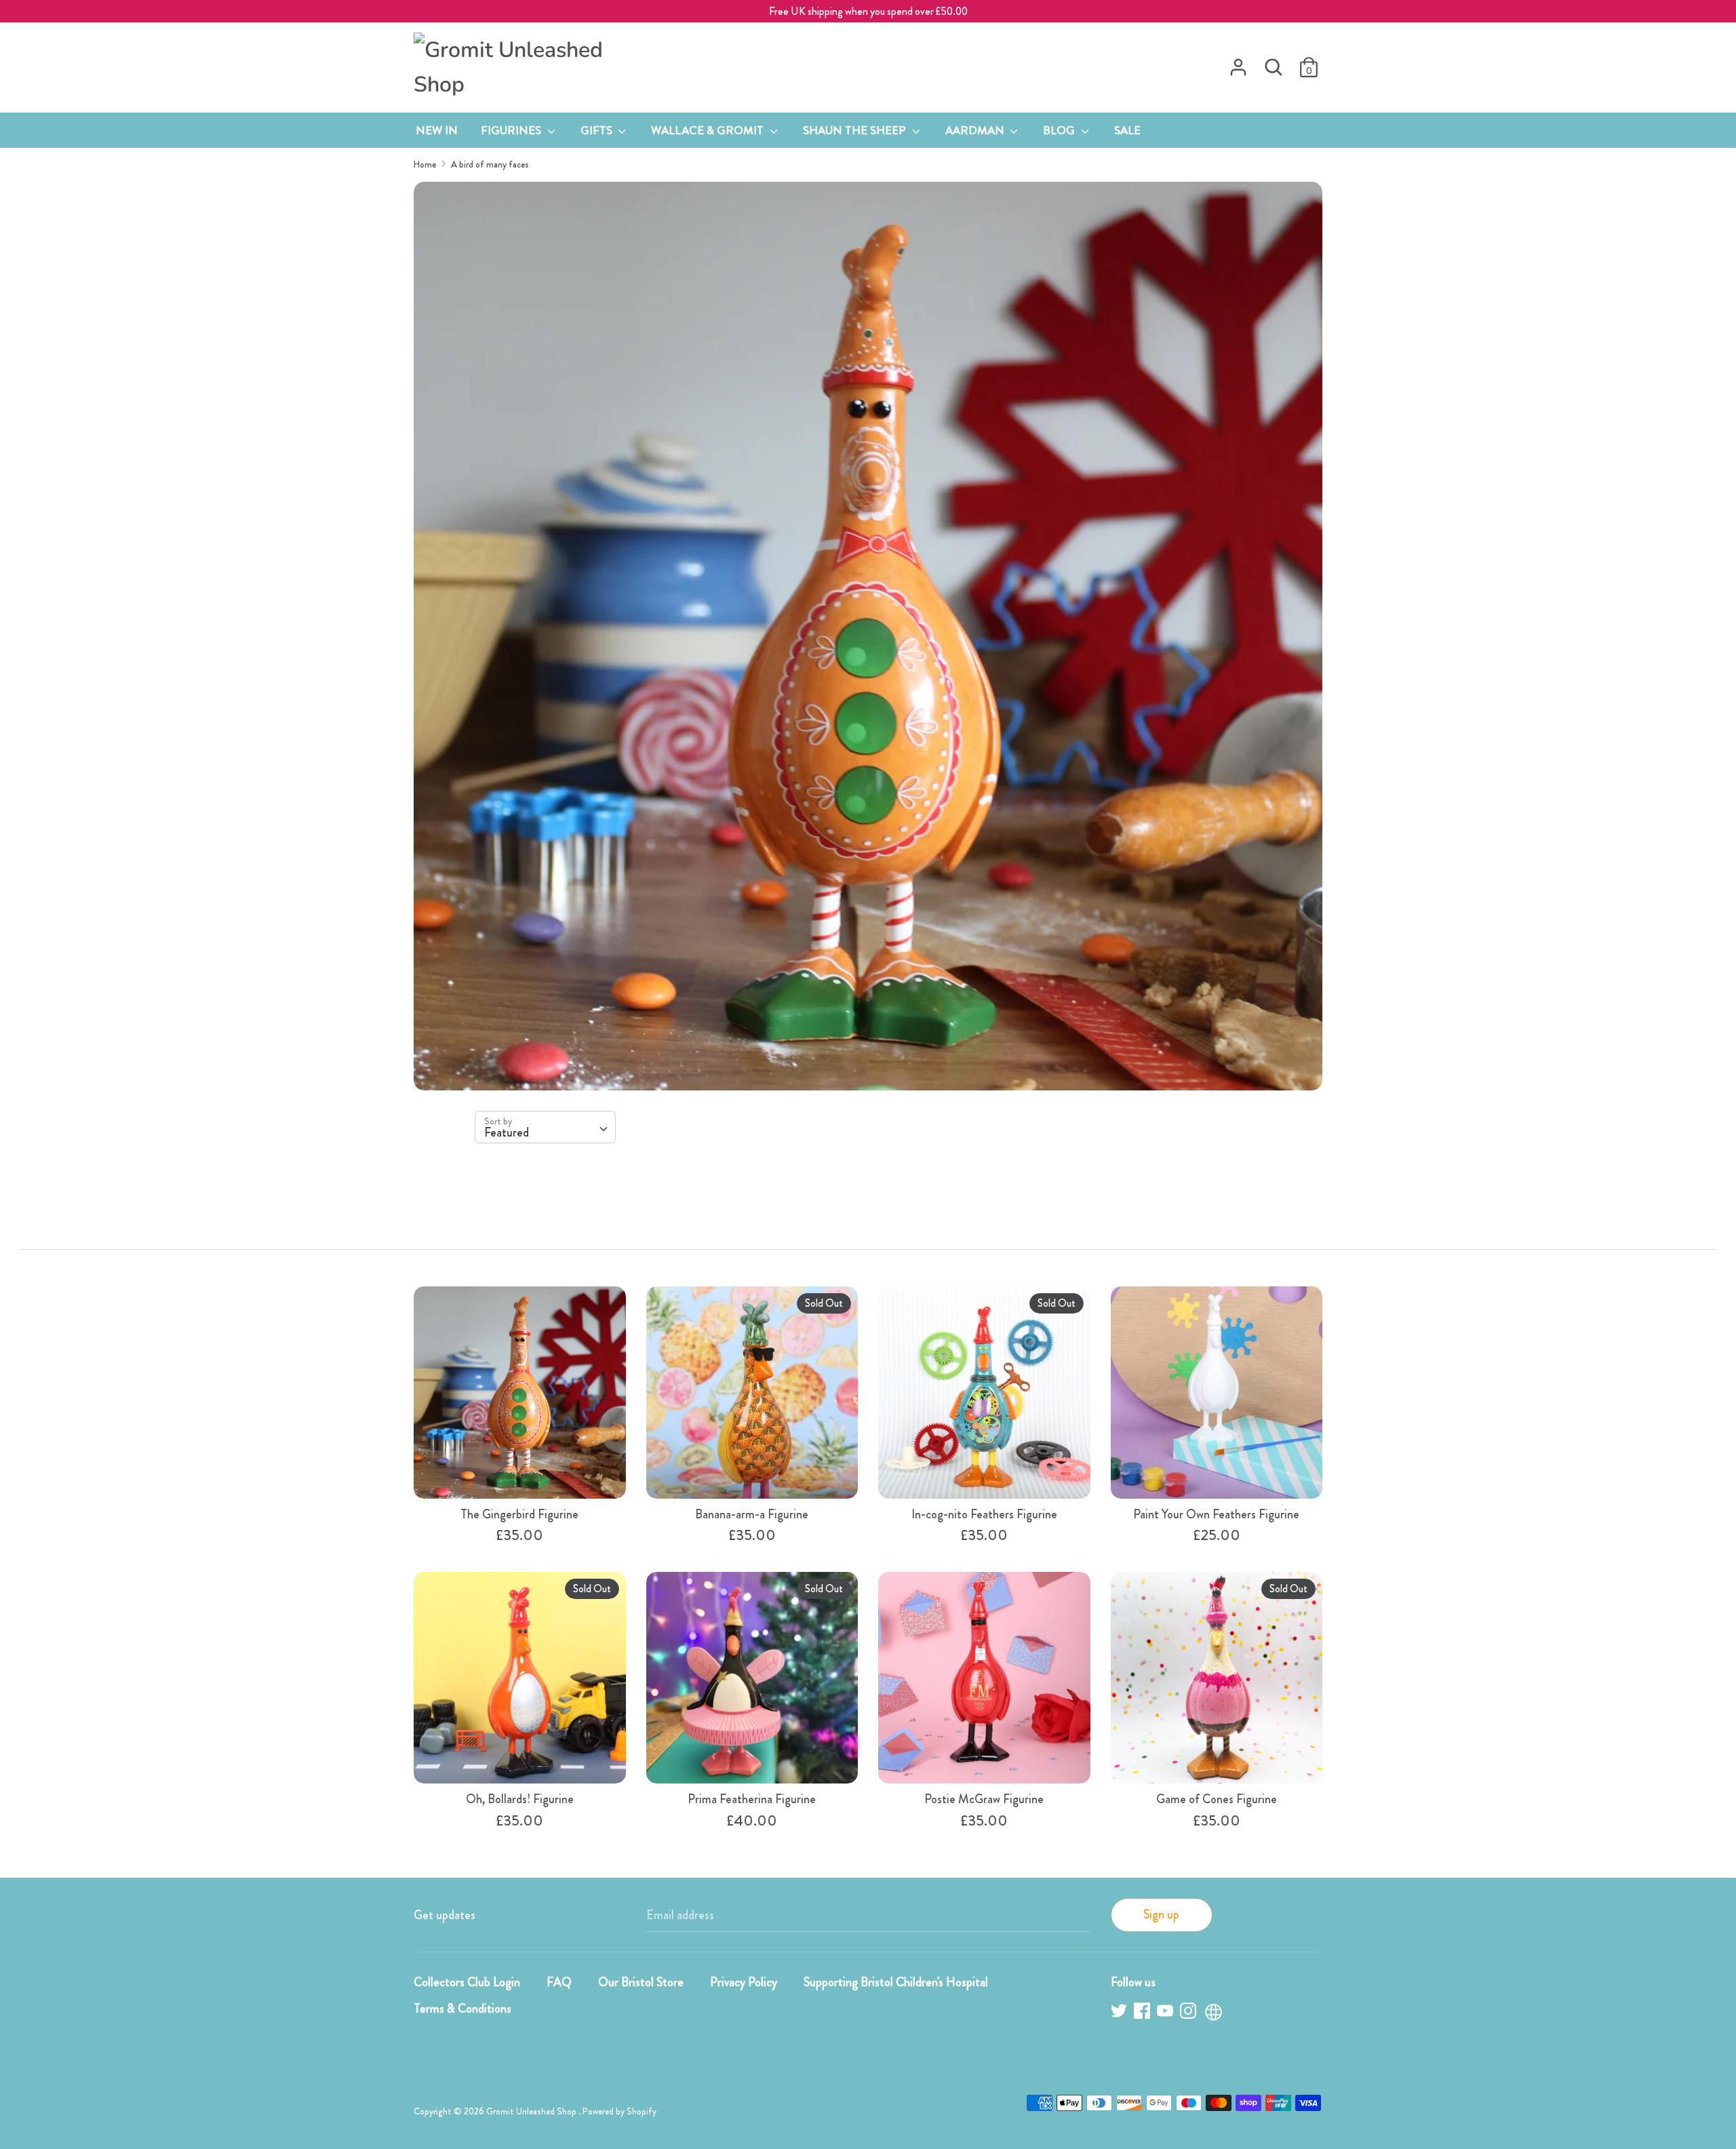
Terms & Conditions (462, 2009)
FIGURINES (512, 130)
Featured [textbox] (507, 1132)
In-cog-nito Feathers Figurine (984, 1514)
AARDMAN (976, 130)
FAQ (559, 1982)
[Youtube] (1166, 2013)
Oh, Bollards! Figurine (520, 1799)
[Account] (1238, 63)
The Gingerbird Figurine (519, 1514)
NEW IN (437, 130)
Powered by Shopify (619, 2111)
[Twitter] (1120, 2013)
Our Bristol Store (641, 1982)
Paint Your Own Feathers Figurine (1216, 1514)
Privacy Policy (744, 1982)
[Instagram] (1189, 2013)
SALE (1127, 130)
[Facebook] (1143, 2013)
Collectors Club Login (467, 1982)
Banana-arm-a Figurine (752, 1514)
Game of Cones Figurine (1217, 1799)
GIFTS (598, 130)
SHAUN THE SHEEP (856, 130)
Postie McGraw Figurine (984, 1799)
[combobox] (545, 1127)
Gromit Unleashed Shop (532, 2111)
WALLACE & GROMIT (709, 130)
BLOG (1060, 130)
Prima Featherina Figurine (752, 1799)
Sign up (1161, 1914)
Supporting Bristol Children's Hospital (896, 1982)
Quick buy (520, 1474)
